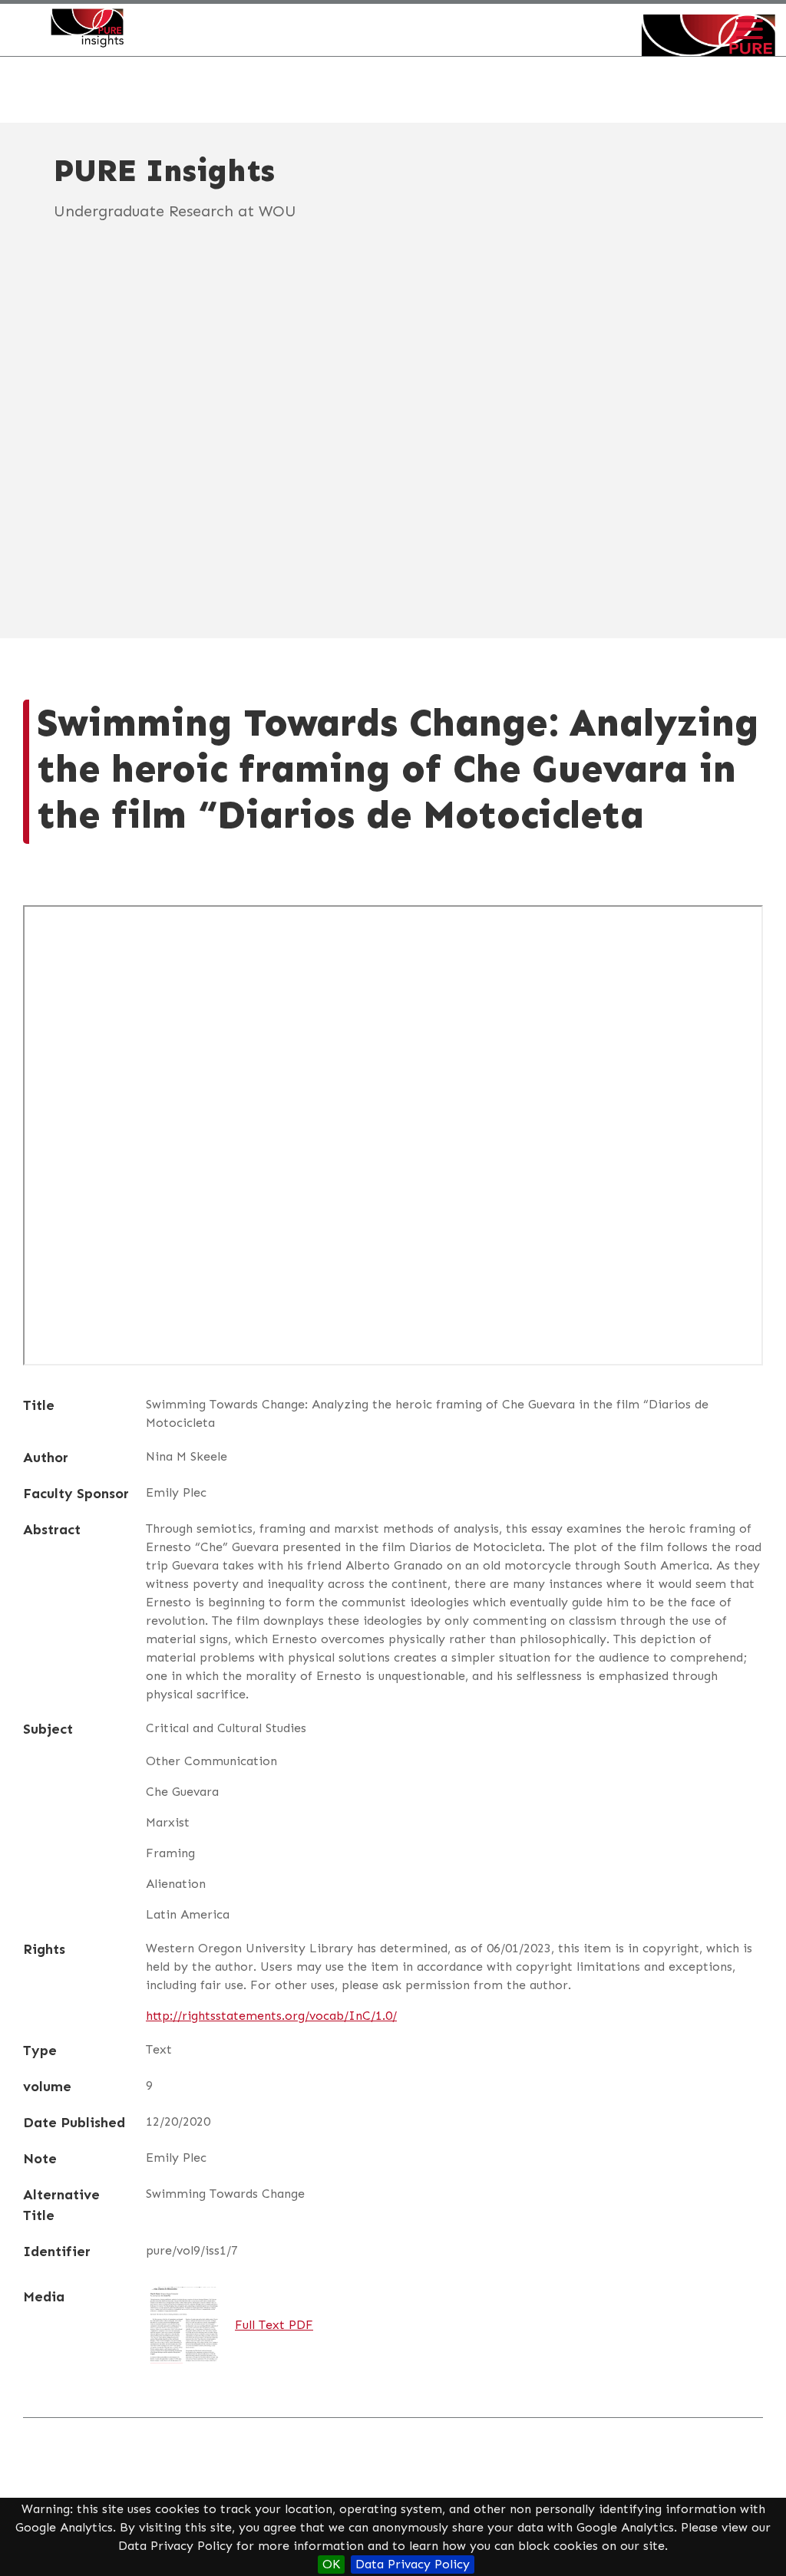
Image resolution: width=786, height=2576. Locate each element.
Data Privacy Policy (413, 2564)
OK (331, 2564)
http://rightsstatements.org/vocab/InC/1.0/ (271, 2016)
